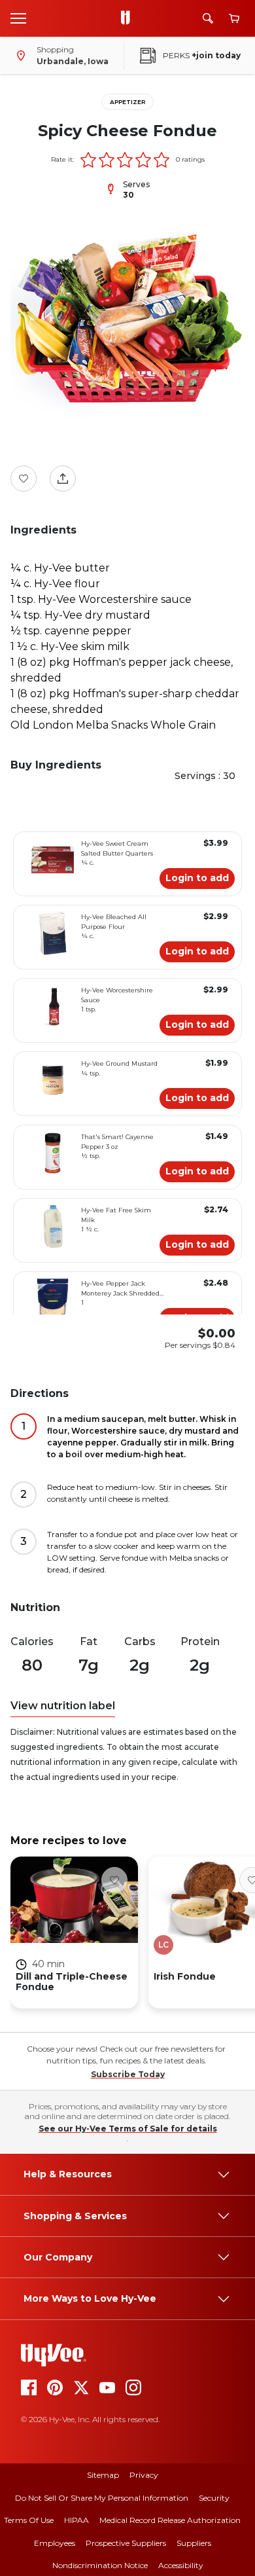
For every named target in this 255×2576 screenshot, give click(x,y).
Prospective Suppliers (126, 2543)
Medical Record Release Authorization (170, 2520)
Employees (55, 2543)
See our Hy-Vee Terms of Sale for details (128, 2129)
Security (214, 2498)
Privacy (144, 2475)
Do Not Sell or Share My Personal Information (102, 2498)
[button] (88, 160)
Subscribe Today (128, 2074)
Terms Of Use (29, 2520)
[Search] (208, 18)
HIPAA (76, 2520)
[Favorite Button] (24, 479)
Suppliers (194, 2543)
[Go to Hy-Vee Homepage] (129, 18)
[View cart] (234, 19)
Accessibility (181, 2565)
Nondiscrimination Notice (100, 2565)
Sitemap (103, 2475)
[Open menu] (18, 18)
